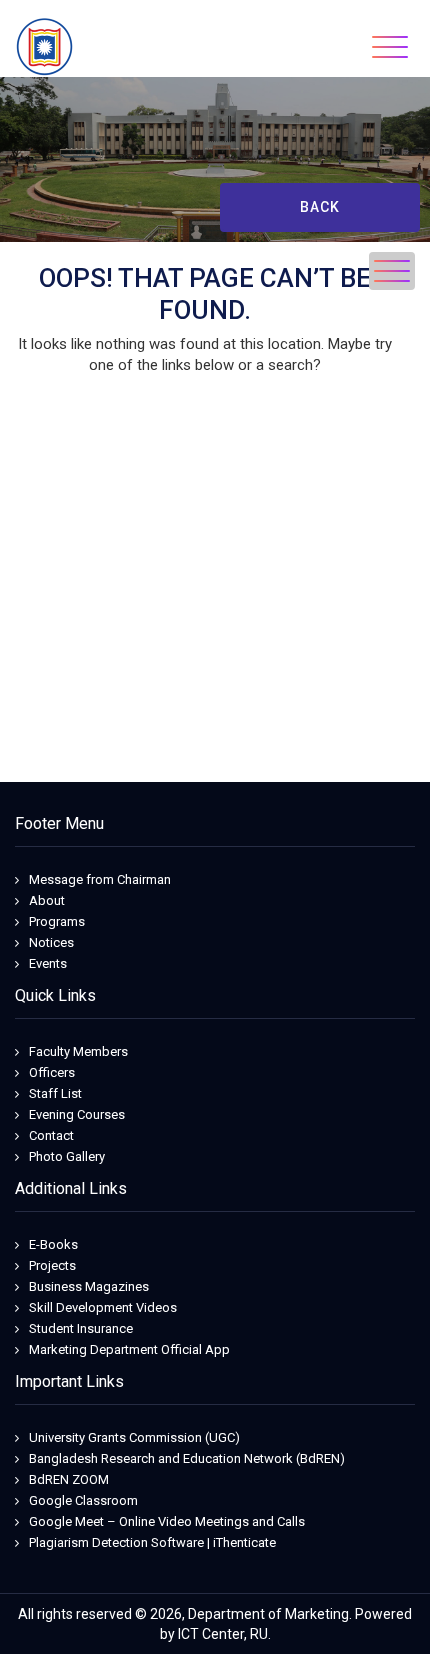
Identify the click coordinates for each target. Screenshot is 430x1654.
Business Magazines (89, 1286)
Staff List (55, 1093)
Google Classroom (83, 1500)
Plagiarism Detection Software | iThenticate (152, 1542)
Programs (57, 921)
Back (320, 207)
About (47, 900)
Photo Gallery (67, 1156)
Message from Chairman (100, 879)
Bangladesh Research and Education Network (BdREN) (187, 1458)
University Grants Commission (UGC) (134, 1437)
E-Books (53, 1244)
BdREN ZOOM (69, 1479)
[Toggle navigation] (390, 47)
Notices (51, 942)
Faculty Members (78, 1051)
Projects (52, 1265)
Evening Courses (77, 1114)
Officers (52, 1072)
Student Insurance (81, 1328)
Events (48, 963)
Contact (51, 1135)
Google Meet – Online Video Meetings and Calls (167, 1521)
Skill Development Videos (103, 1307)
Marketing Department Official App (129, 1349)
